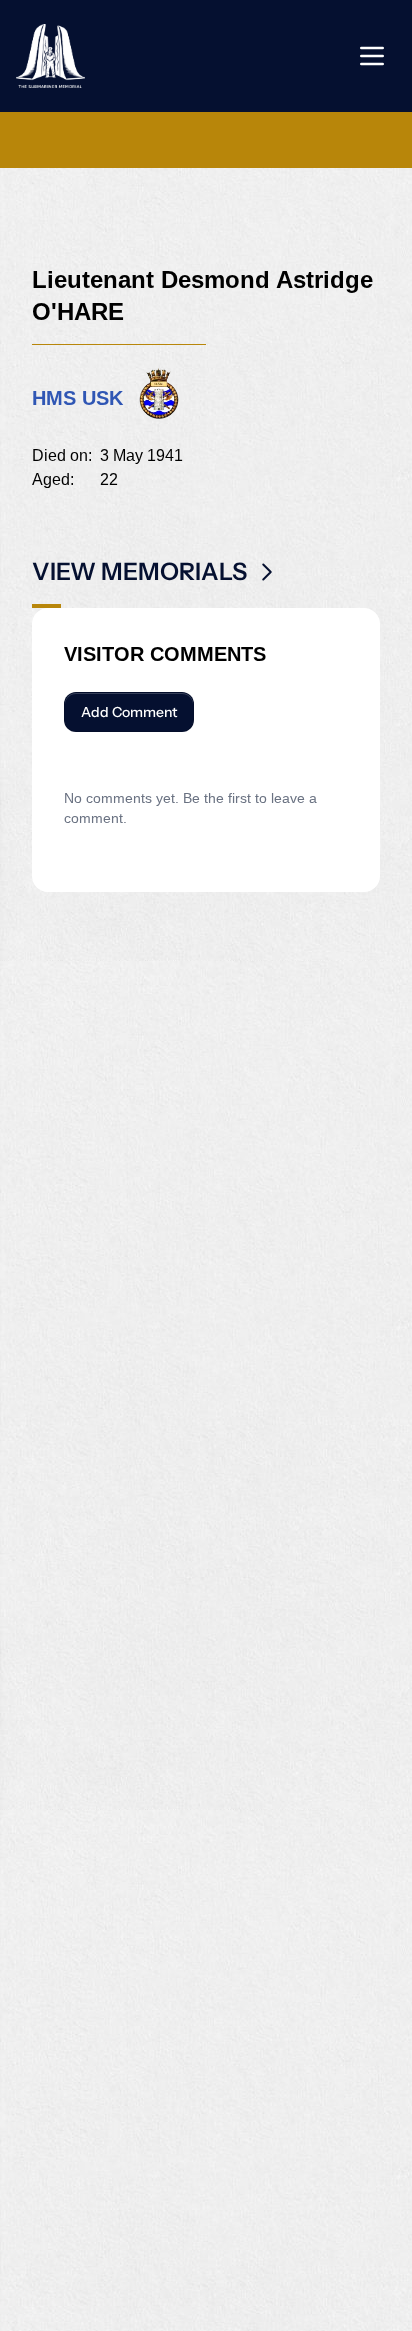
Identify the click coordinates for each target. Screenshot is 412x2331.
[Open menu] (372, 56)
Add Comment (129, 712)
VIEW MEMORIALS (139, 571)
